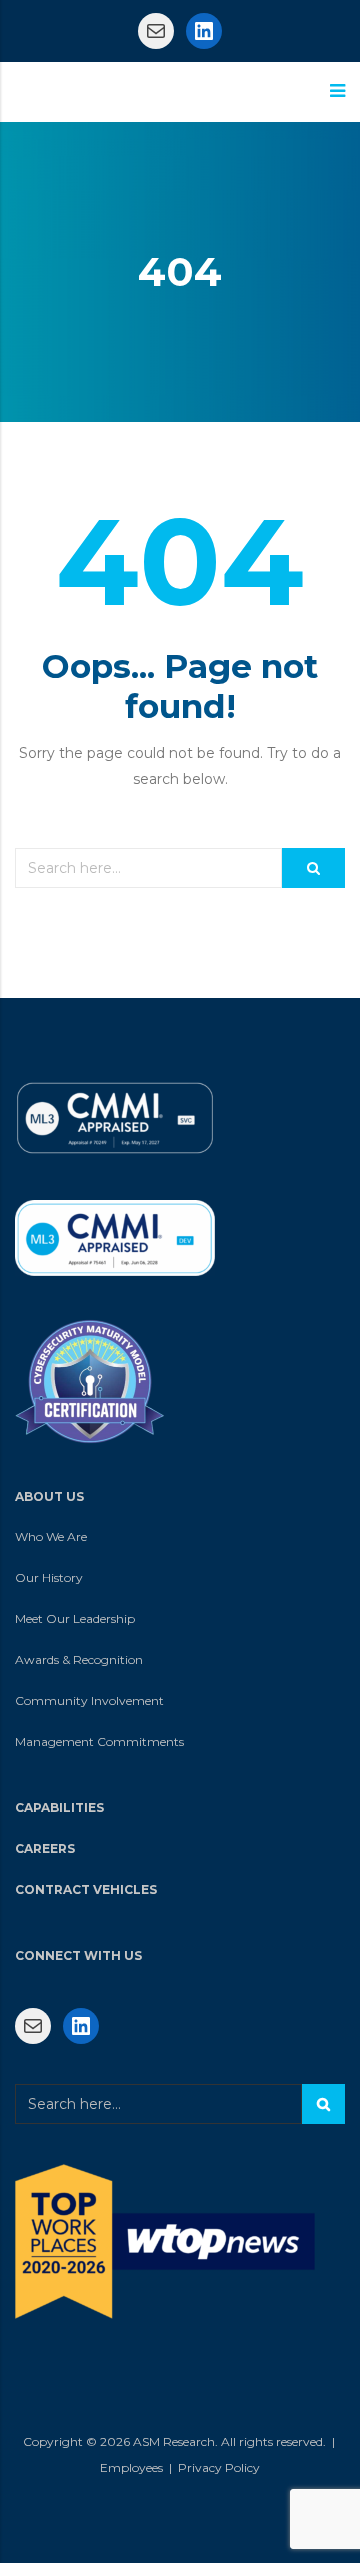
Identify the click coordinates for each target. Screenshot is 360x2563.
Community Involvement (89, 1700)
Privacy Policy (219, 2467)
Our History (49, 1577)
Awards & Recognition (79, 1659)
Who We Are (51, 1536)
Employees (131, 2467)
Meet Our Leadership (75, 1618)
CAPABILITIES (59, 1807)
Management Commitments (99, 1741)
